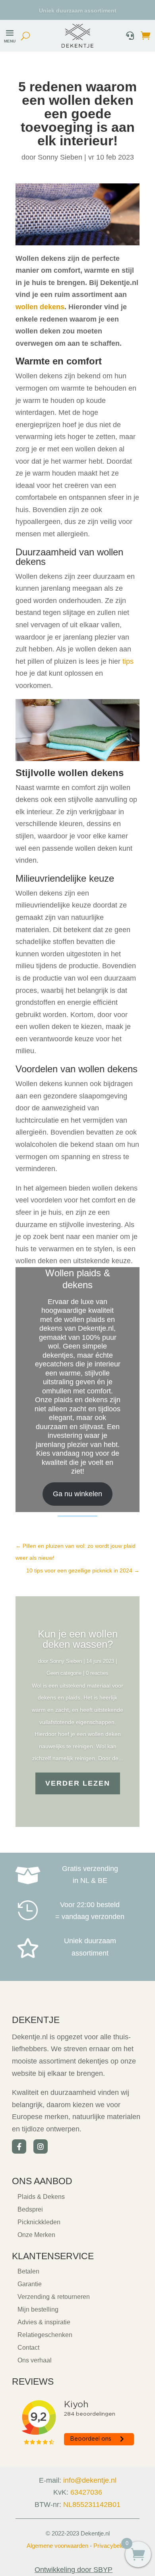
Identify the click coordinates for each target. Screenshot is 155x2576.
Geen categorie (64, 1673)
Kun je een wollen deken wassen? (78, 1639)
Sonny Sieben (60, 157)
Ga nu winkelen (77, 1494)
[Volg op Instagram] (41, 2146)
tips (128, 661)
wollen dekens (40, 307)
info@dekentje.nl (90, 2480)
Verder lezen (78, 1783)
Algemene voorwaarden (57, 2546)
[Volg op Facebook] (19, 2146)
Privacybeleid (111, 2546)
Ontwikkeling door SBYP (74, 2570)
